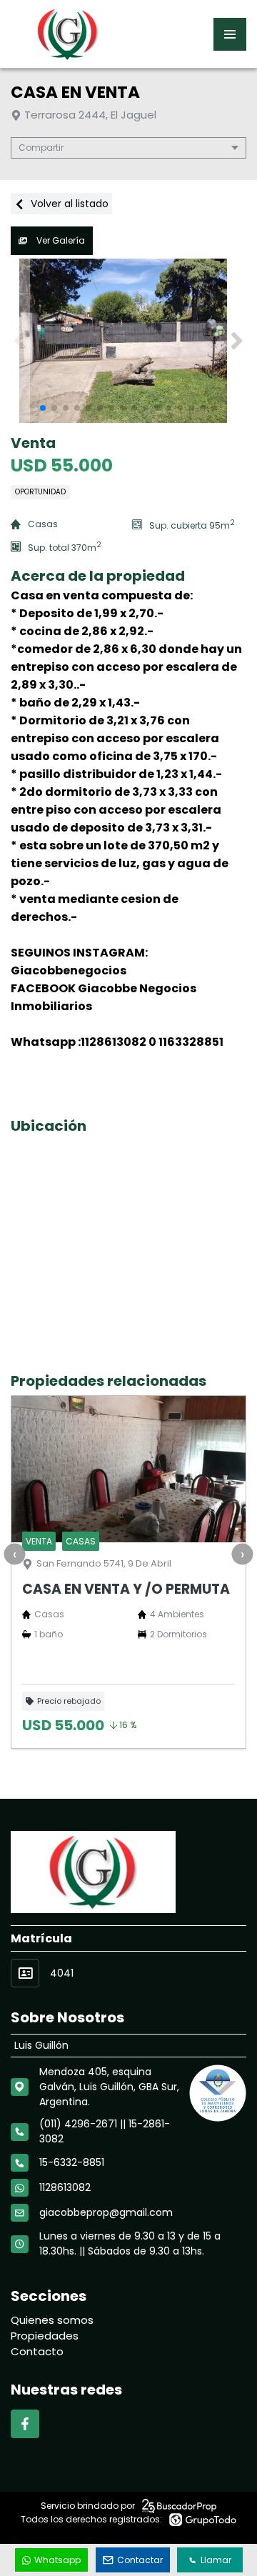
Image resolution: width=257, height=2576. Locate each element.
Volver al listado (68, 204)
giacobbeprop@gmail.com (106, 2212)
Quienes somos (52, 2320)
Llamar (216, 2560)
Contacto (37, 2351)
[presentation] (14, 1554)
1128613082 (65, 2187)
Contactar (140, 2560)
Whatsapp (57, 2560)
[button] (237, 341)
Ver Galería (60, 240)
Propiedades (45, 2336)
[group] (128, 341)
